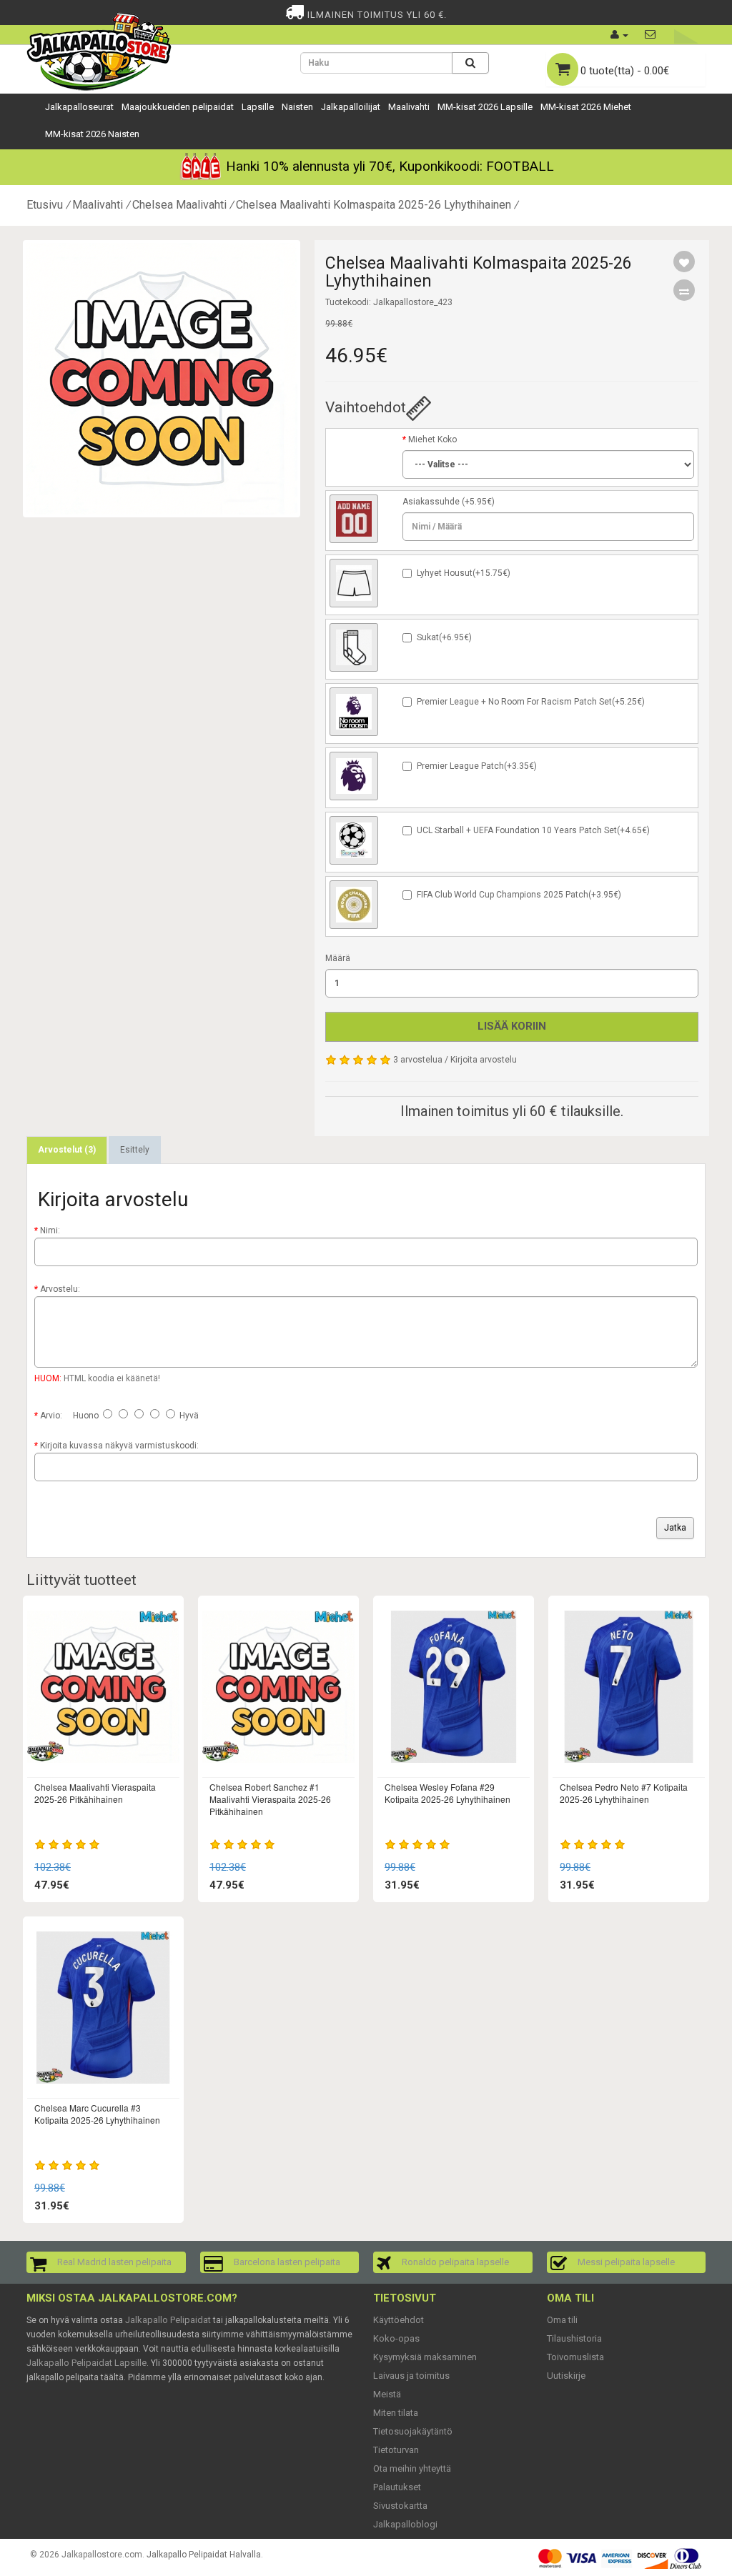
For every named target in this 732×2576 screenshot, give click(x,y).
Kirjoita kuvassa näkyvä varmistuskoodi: (119, 1446)
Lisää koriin (512, 1026)
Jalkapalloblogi (405, 2524)
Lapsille (258, 107)
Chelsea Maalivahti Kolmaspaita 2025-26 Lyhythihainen (374, 205)
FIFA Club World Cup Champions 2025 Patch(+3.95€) (519, 895)
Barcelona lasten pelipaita (287, 2262)
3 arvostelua (418, 1060)
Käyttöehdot (399, 2320)
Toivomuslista (575, 2357)
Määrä (338, 958)
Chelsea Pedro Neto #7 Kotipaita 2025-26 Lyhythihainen (624, 1793)
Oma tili (562, 2320)
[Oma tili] (619, 35)
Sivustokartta (400, 2506)
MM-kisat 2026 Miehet (586, 107)
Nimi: (50, 1230)
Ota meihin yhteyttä (412, 2468)
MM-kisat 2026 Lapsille (485, 107)
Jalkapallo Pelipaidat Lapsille (86, 2363)
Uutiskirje (566, 2376)
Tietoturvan (396, 2450)
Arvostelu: (60, 1289)
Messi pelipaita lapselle (626, 2262)
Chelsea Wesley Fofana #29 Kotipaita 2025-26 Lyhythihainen (447, 1793)
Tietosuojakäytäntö (413, 2431)
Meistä (387, 2394)
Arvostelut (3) (67, 1150)
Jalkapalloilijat (351, 107)
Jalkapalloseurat (79, 107)
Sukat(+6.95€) (444, 637)
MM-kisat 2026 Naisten (92, 134)
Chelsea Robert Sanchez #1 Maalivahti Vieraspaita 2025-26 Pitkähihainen (270, 1799)
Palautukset (397, 2487)
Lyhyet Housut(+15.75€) (464, 573)
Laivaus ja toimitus (411, 2376)
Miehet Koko (432, 439)
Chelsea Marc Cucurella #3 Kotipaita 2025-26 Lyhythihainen (97, 2114)
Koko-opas (396, 2338)
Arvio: (51, 1416)
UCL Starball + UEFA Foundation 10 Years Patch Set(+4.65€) (533, 830)
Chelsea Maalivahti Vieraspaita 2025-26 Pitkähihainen (95, 1793)
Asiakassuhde (431, 502)
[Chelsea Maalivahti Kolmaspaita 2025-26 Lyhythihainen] (162, 379)
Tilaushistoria (574, 2338)
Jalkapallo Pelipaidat (168, 2320)
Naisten (297, 107)
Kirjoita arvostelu (484, 1060)
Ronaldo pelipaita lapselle (455, 2262)
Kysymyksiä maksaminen (425, 2357)
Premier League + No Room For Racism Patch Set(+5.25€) (531, 702)
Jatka (675, 1528)
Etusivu (45, 205)
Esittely (135, 1150)
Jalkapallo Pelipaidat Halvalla (204, 2555)
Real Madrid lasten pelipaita (114, 2262)
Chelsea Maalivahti (179, 205)
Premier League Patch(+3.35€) (477, 766)
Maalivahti (409, 107)
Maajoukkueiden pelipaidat (178, 107)
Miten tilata (396, 2413)
